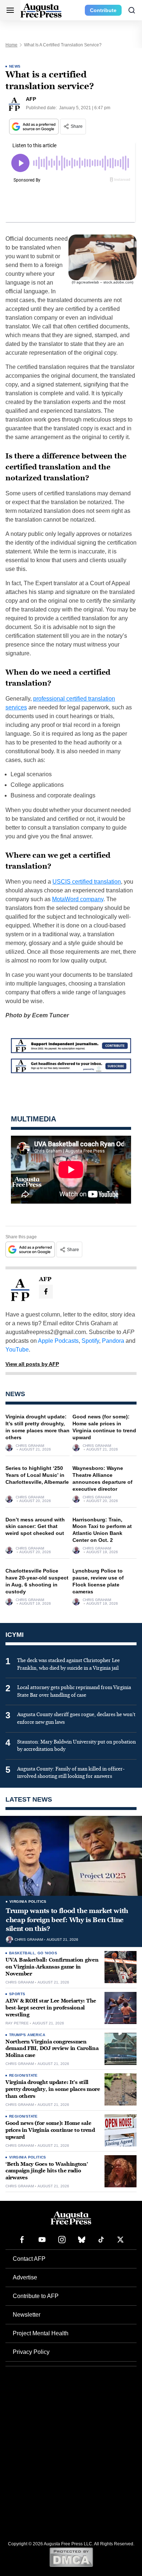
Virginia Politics (28, 1901)
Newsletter (27, 2315)
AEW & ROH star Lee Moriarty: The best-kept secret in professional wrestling (51, 2008)
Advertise (25, 2277)
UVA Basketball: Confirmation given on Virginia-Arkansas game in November (52, 1967)
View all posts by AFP (32, 1364)
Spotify (90, 1341)
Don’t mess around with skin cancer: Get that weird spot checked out (35, 1527)
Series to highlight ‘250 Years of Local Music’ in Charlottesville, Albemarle (37, 1475)
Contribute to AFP (36, 2296)
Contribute (103, 10)
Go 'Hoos (47, 1953)
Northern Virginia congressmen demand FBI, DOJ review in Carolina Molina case (52, 2049)
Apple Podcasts (58, 1341)
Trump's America (27, 2035)
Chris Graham (30, 1446)
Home (11, 45)
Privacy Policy (31, 2352)
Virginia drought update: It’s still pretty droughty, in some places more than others (53, 2089)
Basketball (22, 1953)
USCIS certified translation (87, 882)
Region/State (23, 2075)
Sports (17, 1994)
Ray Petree (17, 2023)
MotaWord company (78, 899)
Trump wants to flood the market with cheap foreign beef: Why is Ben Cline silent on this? (67, 1920)
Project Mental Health (41, 2333)
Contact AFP (29, 2259)
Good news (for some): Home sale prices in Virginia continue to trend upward (50, 2130)
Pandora (113, 1341)
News (15, 66)
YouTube (17, 1350)
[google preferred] (35, 127)
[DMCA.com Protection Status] (71, 2557)
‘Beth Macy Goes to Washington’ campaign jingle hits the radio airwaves (47, 2171)
